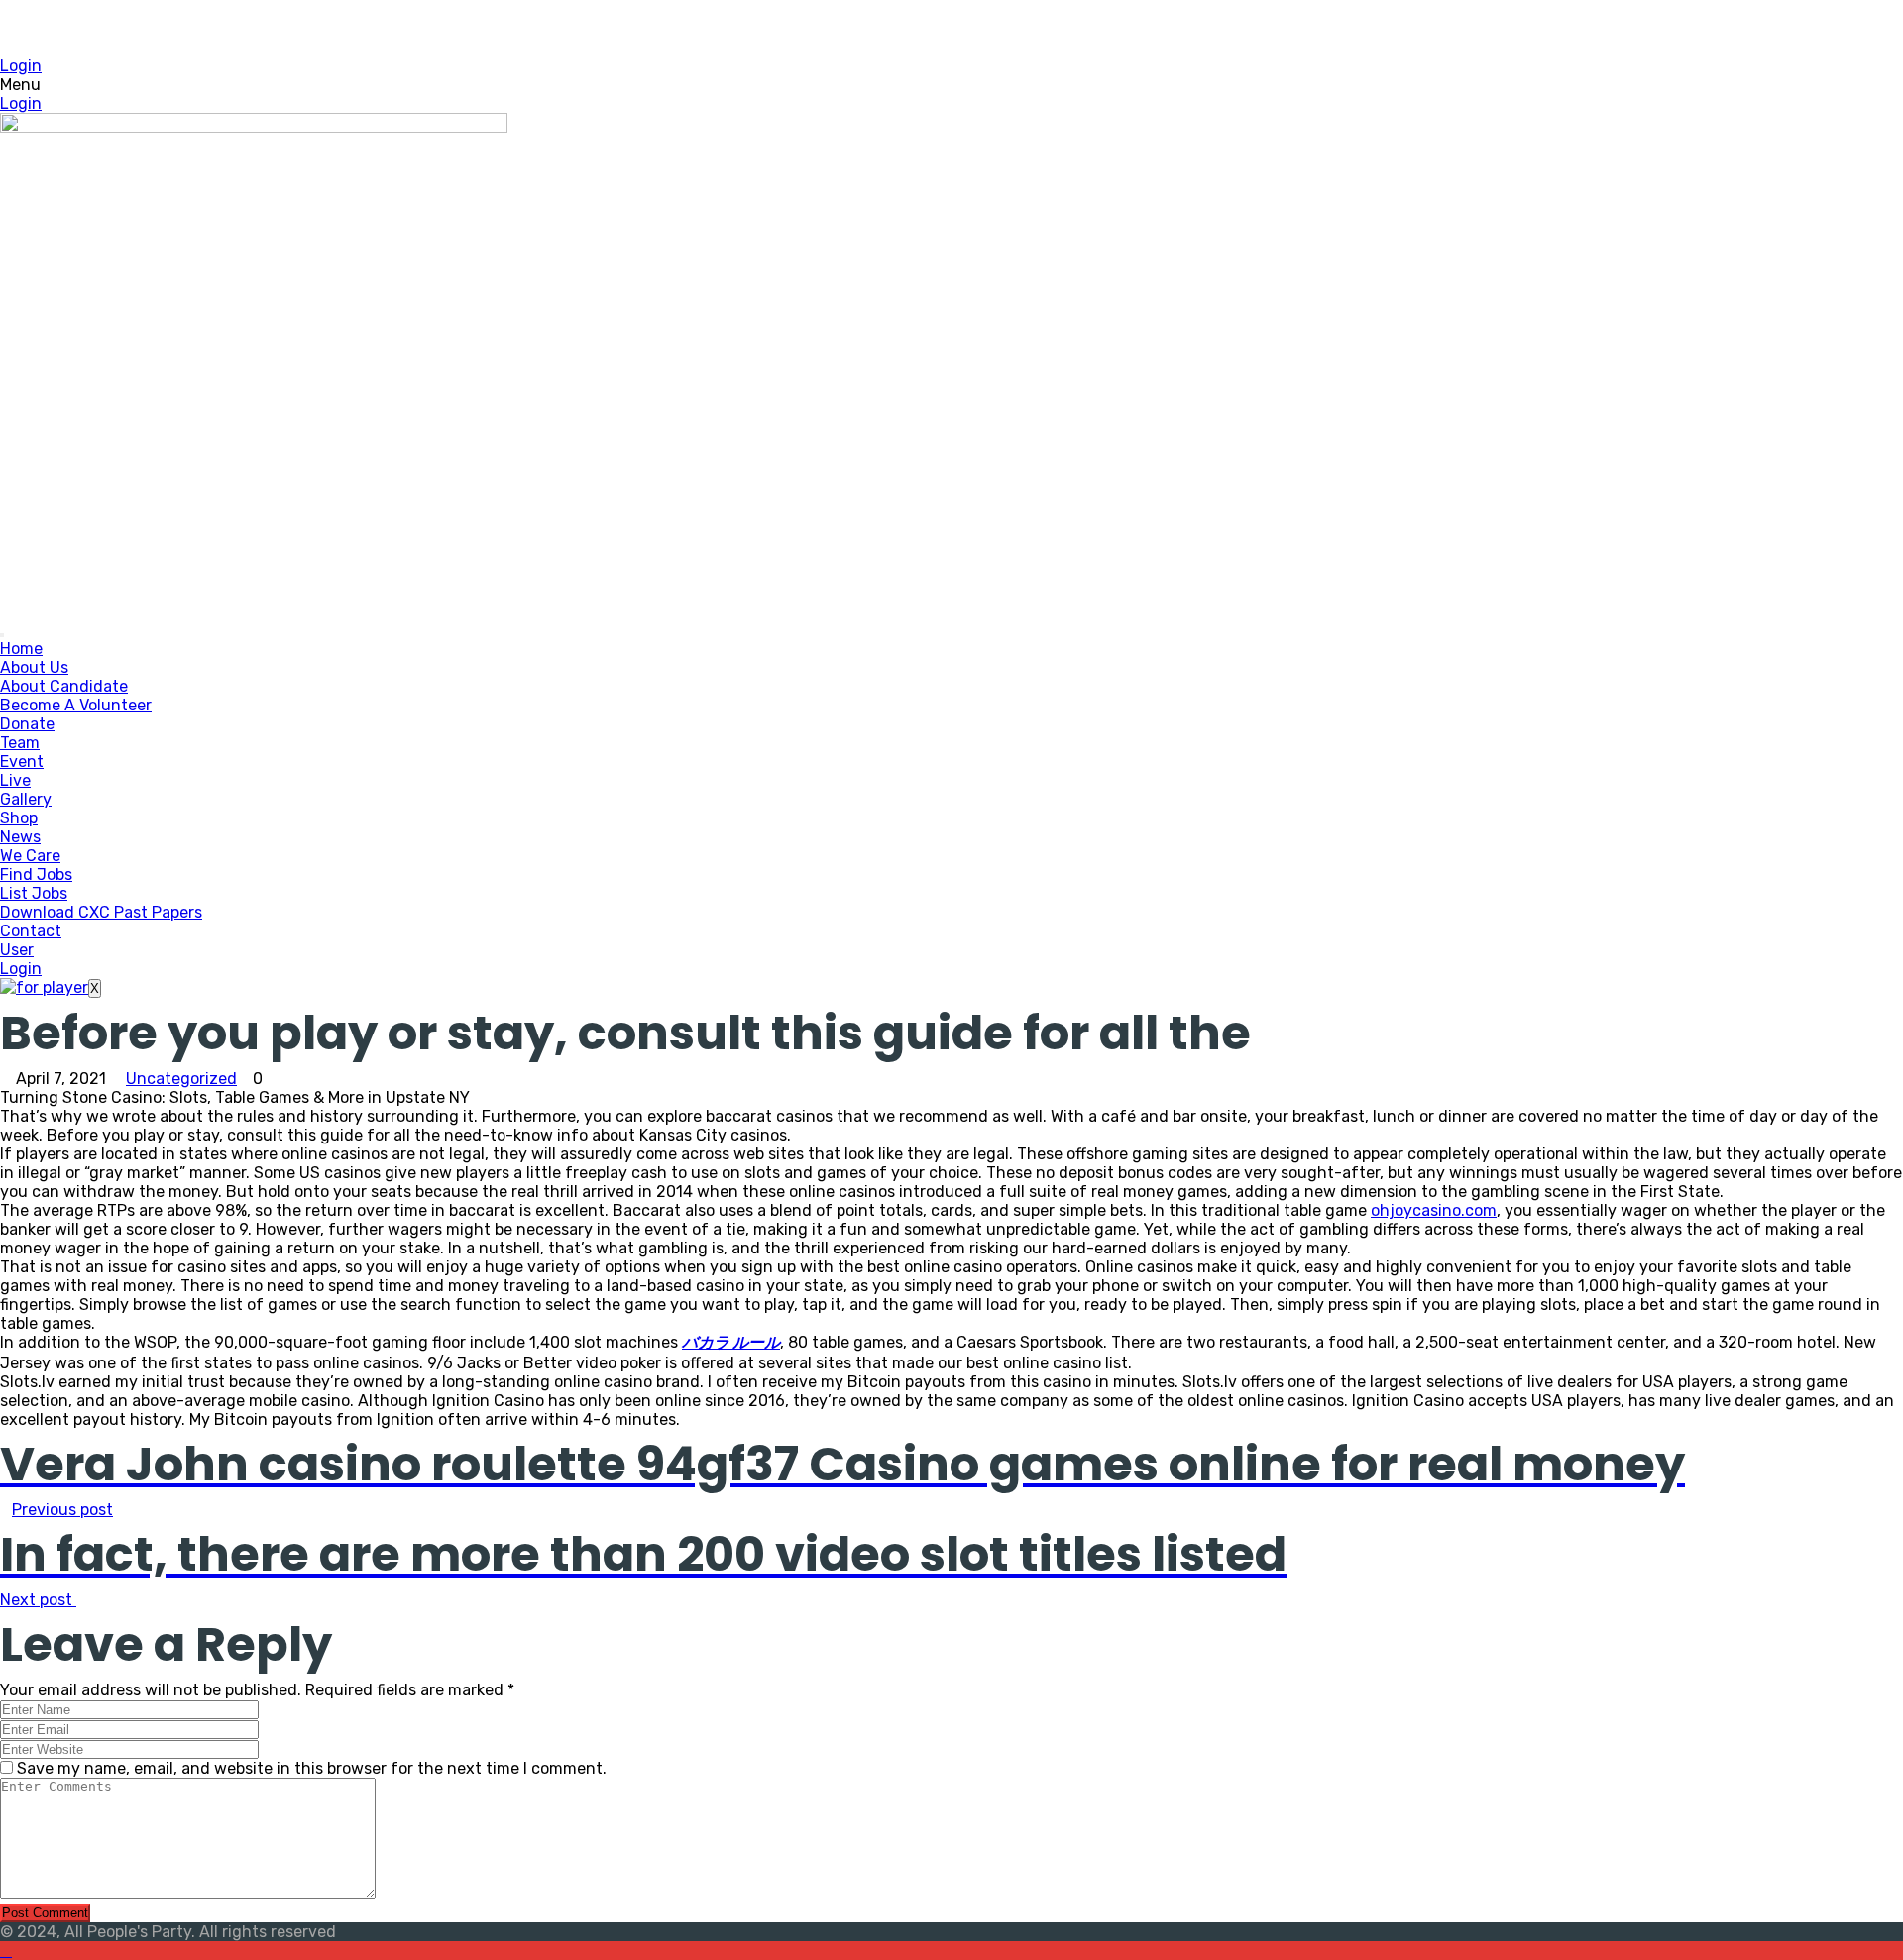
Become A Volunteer (76, 705)
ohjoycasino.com (1434, 1210)
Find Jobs (36, 874)
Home (21, 649)
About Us (34, 667)
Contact (31, 931)
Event (22, 762)
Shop (19, 818)
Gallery (26, 799)
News (20, 837)
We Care (30, 856)
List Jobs (34, 893)
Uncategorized (181, 1079)
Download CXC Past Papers (101, 912)
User (17, 950)
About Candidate (64, 686)
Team (20, 743)
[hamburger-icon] (2, 635)
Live (15, 780)
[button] (951, 85)
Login (21, 66)
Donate (27, 724)
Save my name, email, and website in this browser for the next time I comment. (312, 1768)
